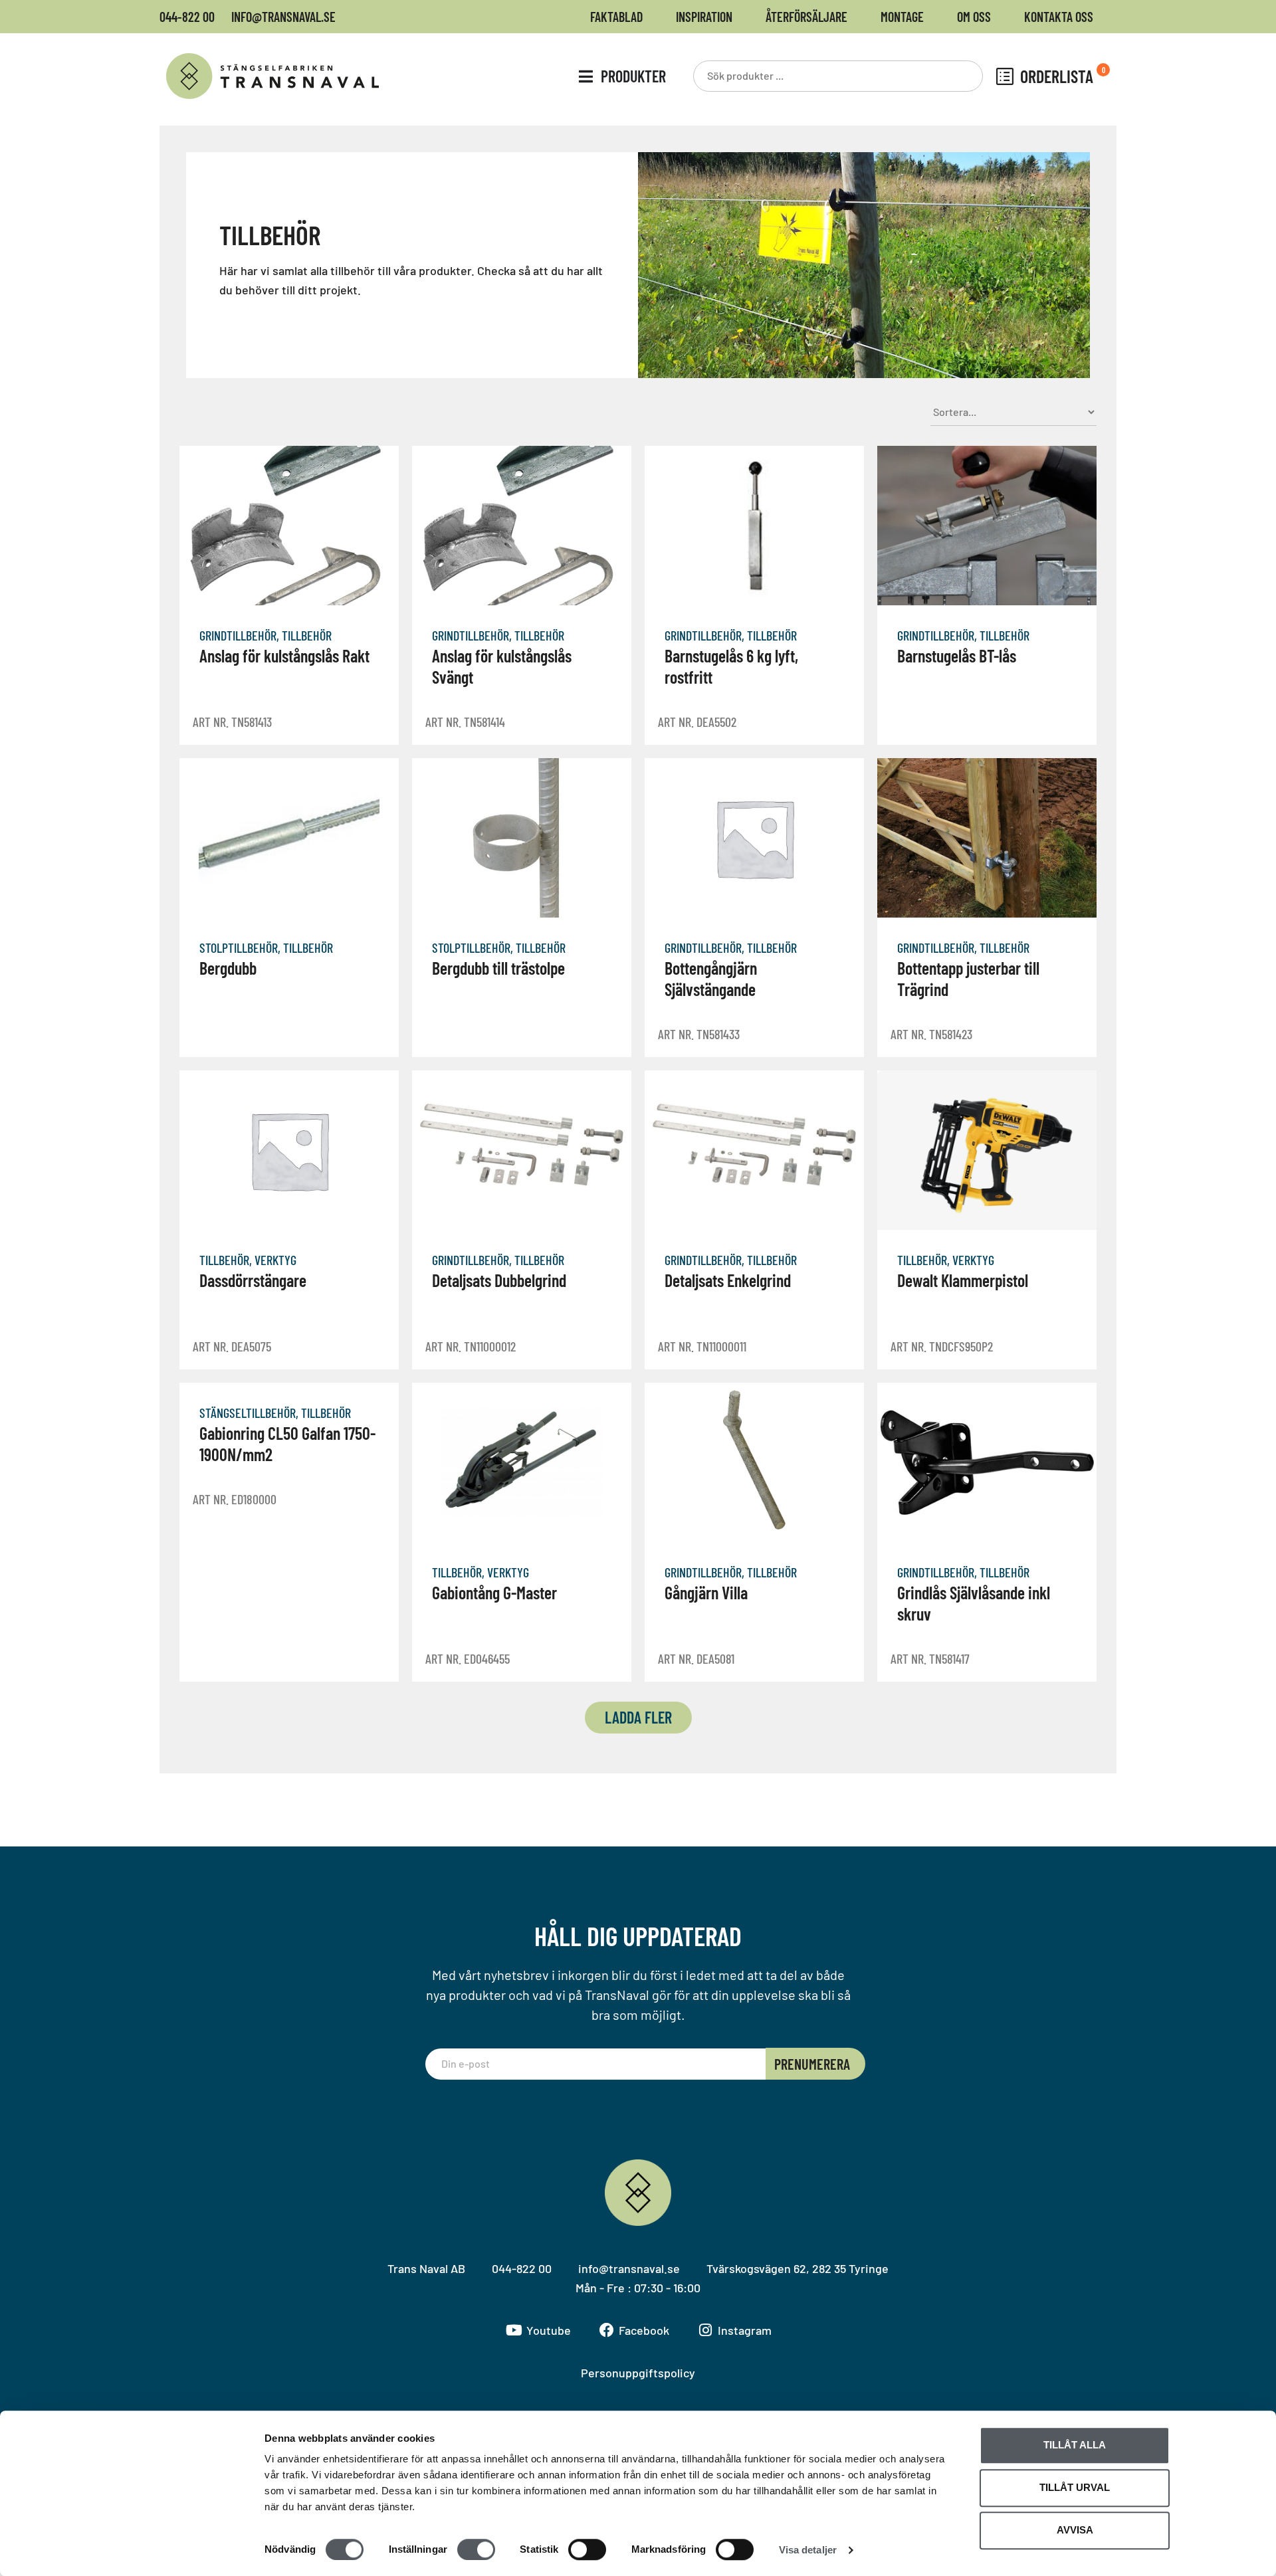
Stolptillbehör (239, 947)
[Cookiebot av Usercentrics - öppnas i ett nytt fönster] (176, 2550)
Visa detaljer (808, 2550)
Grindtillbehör (238, 635)
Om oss (974, 17)
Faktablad (616, 17)
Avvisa (1075, 2530)
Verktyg (275, 1260)
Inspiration (704, 17)
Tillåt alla (1075, 2445)
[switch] (476, 2549)
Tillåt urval (1075, 2487)
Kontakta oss (1059, 17)
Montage (902, 17)
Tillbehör (307, 635)
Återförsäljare (806, 17)
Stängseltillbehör (248, 1413)
